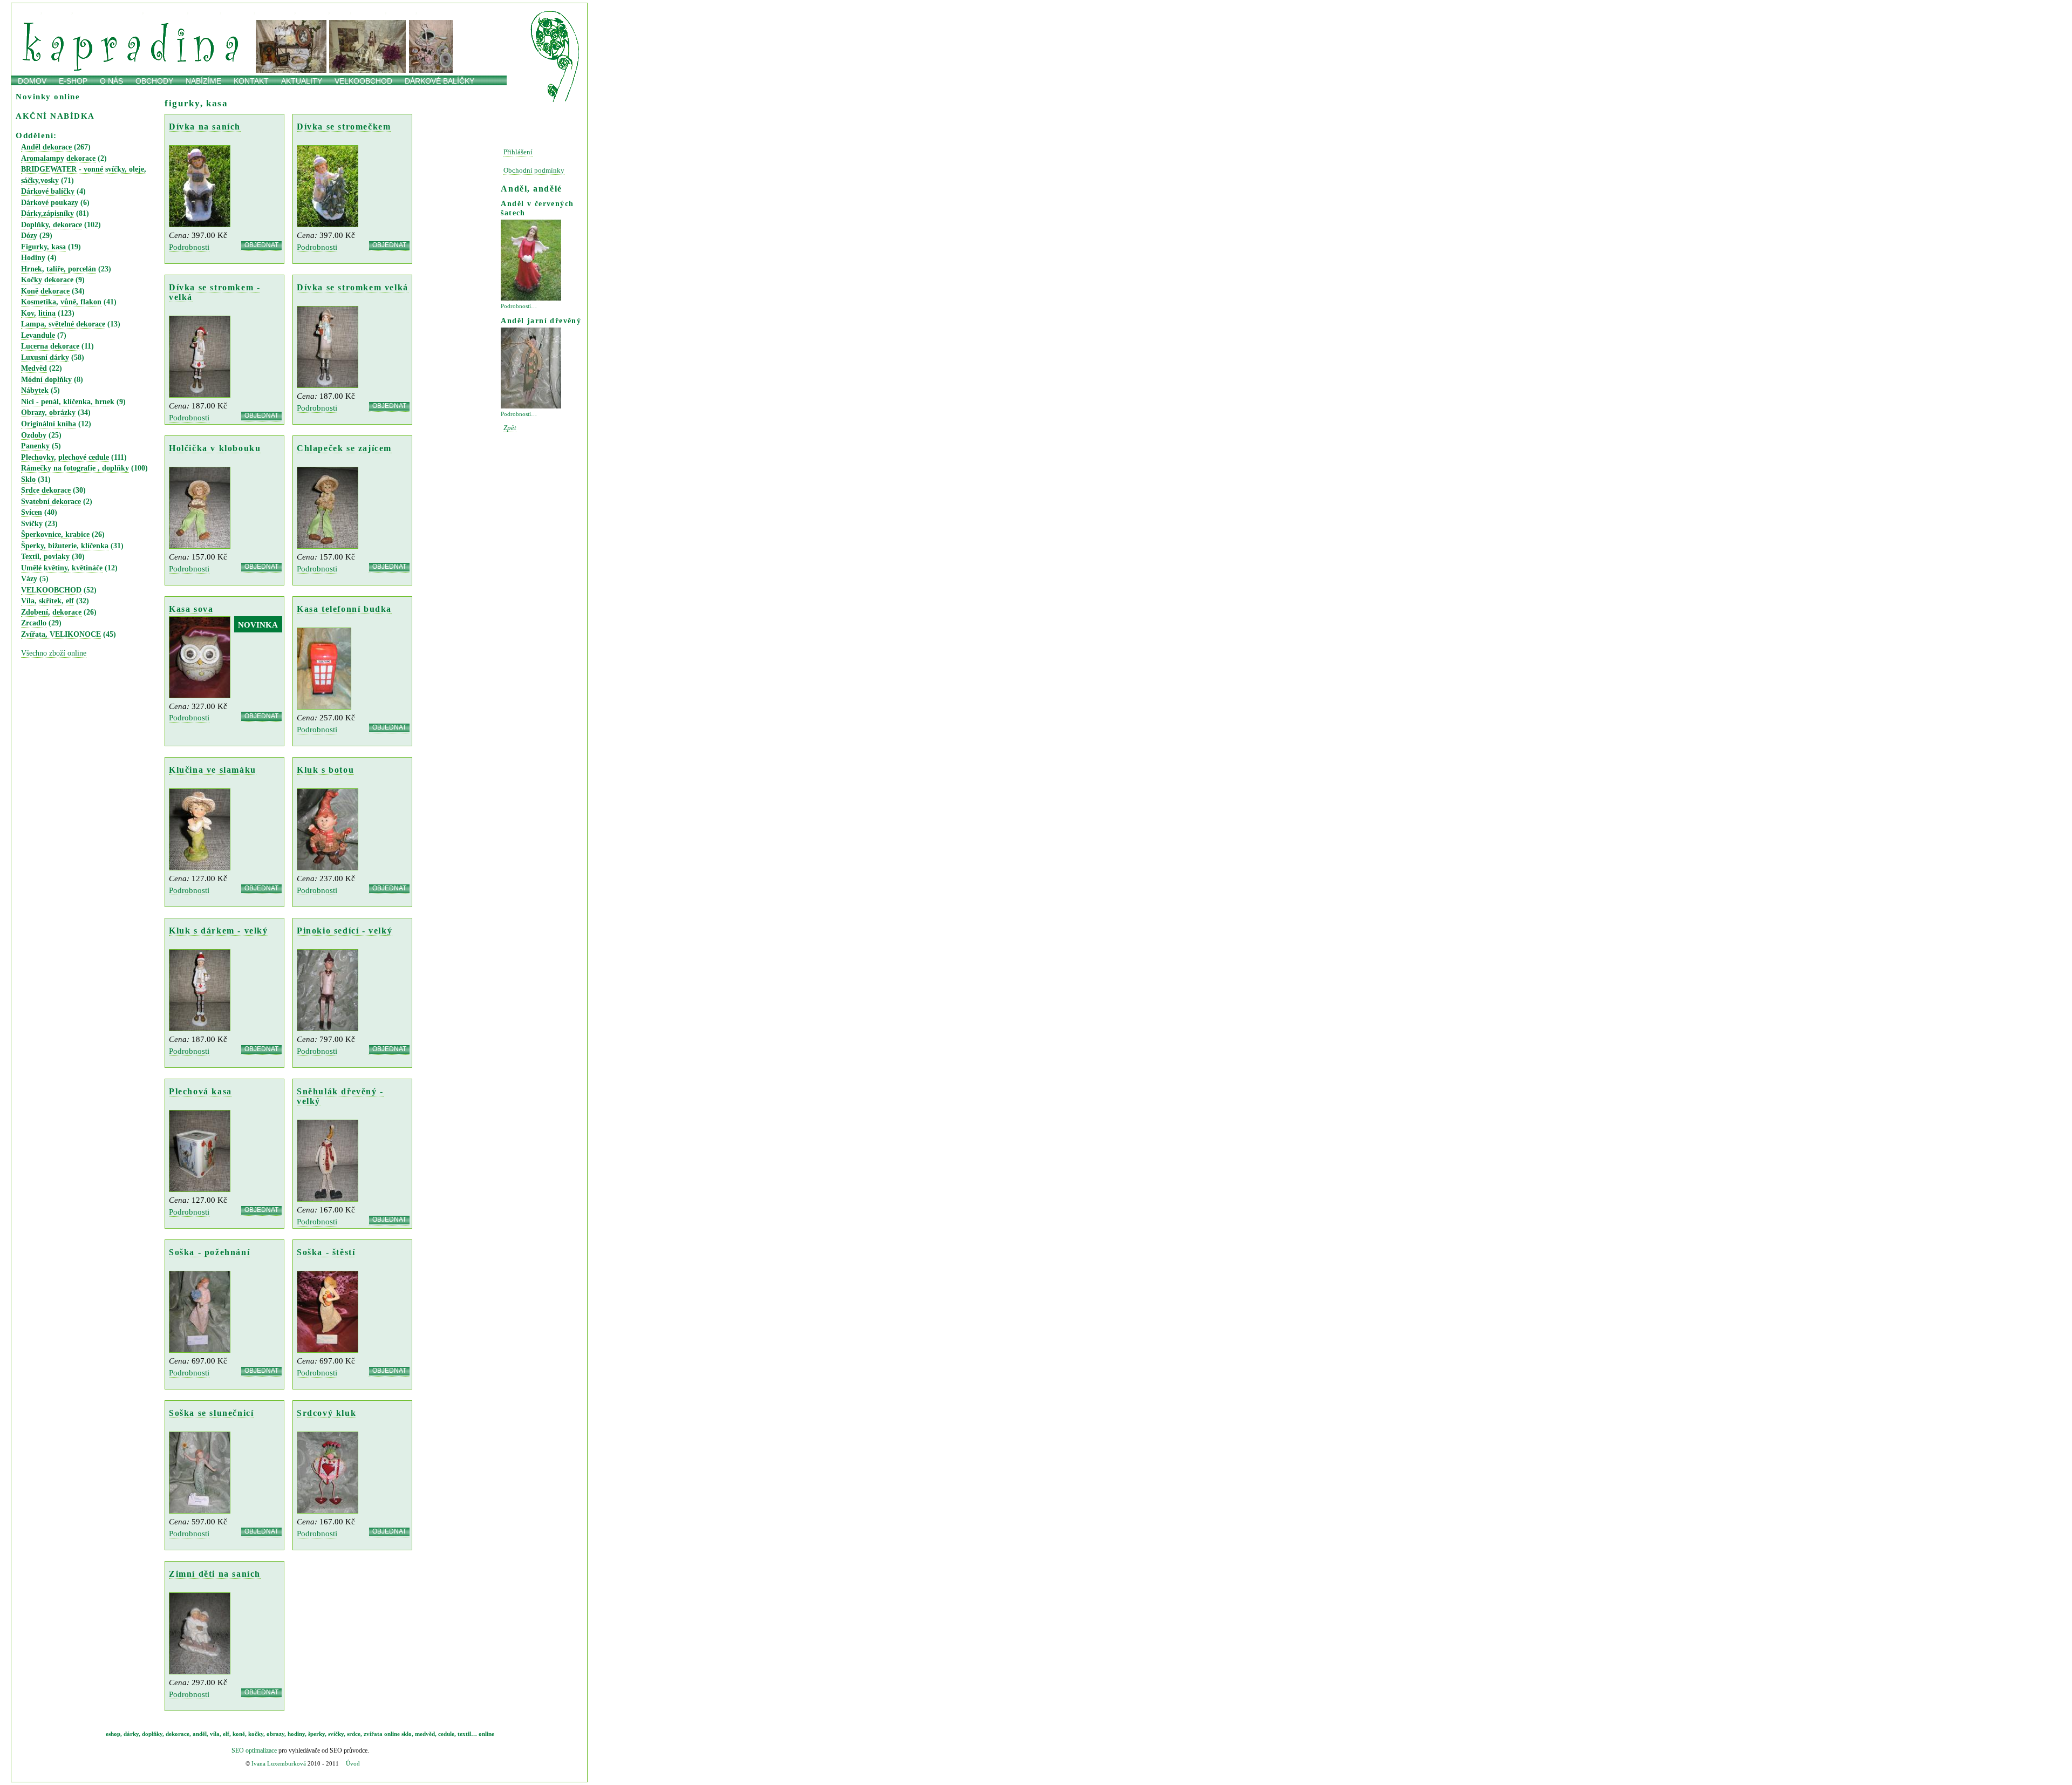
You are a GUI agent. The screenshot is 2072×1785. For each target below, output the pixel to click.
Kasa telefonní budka (344, 609)
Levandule (38, 335)
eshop (113, 1734)
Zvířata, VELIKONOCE (61, 634)
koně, (240, 1734)
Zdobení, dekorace (51, 612)
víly (342, 11)
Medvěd (34, 368)
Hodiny (33, 258)
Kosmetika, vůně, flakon (61, 302)
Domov (32, 81)
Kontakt (251, 81)
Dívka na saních (205, 127)
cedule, (447, 1734)
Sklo (28, 479)
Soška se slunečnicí (211, 1413)
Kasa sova (191, 609)
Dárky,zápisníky (47, 213)
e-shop (27, 11)
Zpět (510, 428)
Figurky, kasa (43, 247)
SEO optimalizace (254, 1750)
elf (226, 1734)
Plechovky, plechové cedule (65, 457)
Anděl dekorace (46, 147)
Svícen (32, 512)
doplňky (152, 1734)
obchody (154, 81)
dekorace (167, 11)
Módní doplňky (46, 380)
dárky (59, 11)
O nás (111, 81)
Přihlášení (518, 152)
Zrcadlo (34, 623)
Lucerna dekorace (50, 346)
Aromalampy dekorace (58, 158)
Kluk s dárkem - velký (219, 931)
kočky (403, 11)
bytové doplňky (110, 11)
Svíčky (32, 524)
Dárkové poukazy (50, 203)
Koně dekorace (45, 291)
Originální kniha (49, 424)
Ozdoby (34, 435)
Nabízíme (203, 81)
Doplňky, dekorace (52, 225)
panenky (277, 11)
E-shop (73, 81)
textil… (467, 1734)
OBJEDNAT (261, 246)
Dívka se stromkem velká (353, 287)
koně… (436, 11)
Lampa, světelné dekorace (63, 324)
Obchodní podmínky (534, 171)
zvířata (373, 1734)
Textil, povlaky (45, 557)
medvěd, (426, 1734)
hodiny (240, 11)
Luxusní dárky (45, 357)
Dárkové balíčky (439, 81)
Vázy (29, 579)
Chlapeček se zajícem (344, 448)
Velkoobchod (363, 81)
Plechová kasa (200, 1091)
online (466, 11)
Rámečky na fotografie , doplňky (75, 468)
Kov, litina (38, 313)
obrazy (370, 11)
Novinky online (48, 96)
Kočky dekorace (47, 280)
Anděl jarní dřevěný (541, 321)
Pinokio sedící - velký (345, 931)
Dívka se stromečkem (344, 127)
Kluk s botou (325, 770)
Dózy (29, 236)
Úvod (353, 1763)
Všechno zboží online (54, 653)
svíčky (206, 11)
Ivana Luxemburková (279, 1763)
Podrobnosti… (519, 306)
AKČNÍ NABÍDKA (55, 116)
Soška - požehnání (209, 1252)
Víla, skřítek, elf (47, 601)
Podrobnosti (189, 247)
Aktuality (302, 81)
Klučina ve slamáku (213, 770)
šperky (316, 1734)
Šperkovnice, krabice (55, 534)
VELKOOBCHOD (51, 590)
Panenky (35, 446)
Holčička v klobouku (215, 448)
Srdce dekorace (46, 490)
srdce (354, 1734)
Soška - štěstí (326, 1252)
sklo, (407, 1734)
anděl (200, 1734)
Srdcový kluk (326, 1413)
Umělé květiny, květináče (62, 568)
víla (215, 1734)
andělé (314, 11)
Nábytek (35, 390)
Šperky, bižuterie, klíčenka (65, 546)
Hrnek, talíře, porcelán (59, 269)
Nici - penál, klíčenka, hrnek (68, 402)
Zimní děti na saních (215, 1574)
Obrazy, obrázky (48, 413)
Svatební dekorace (51, 502)
